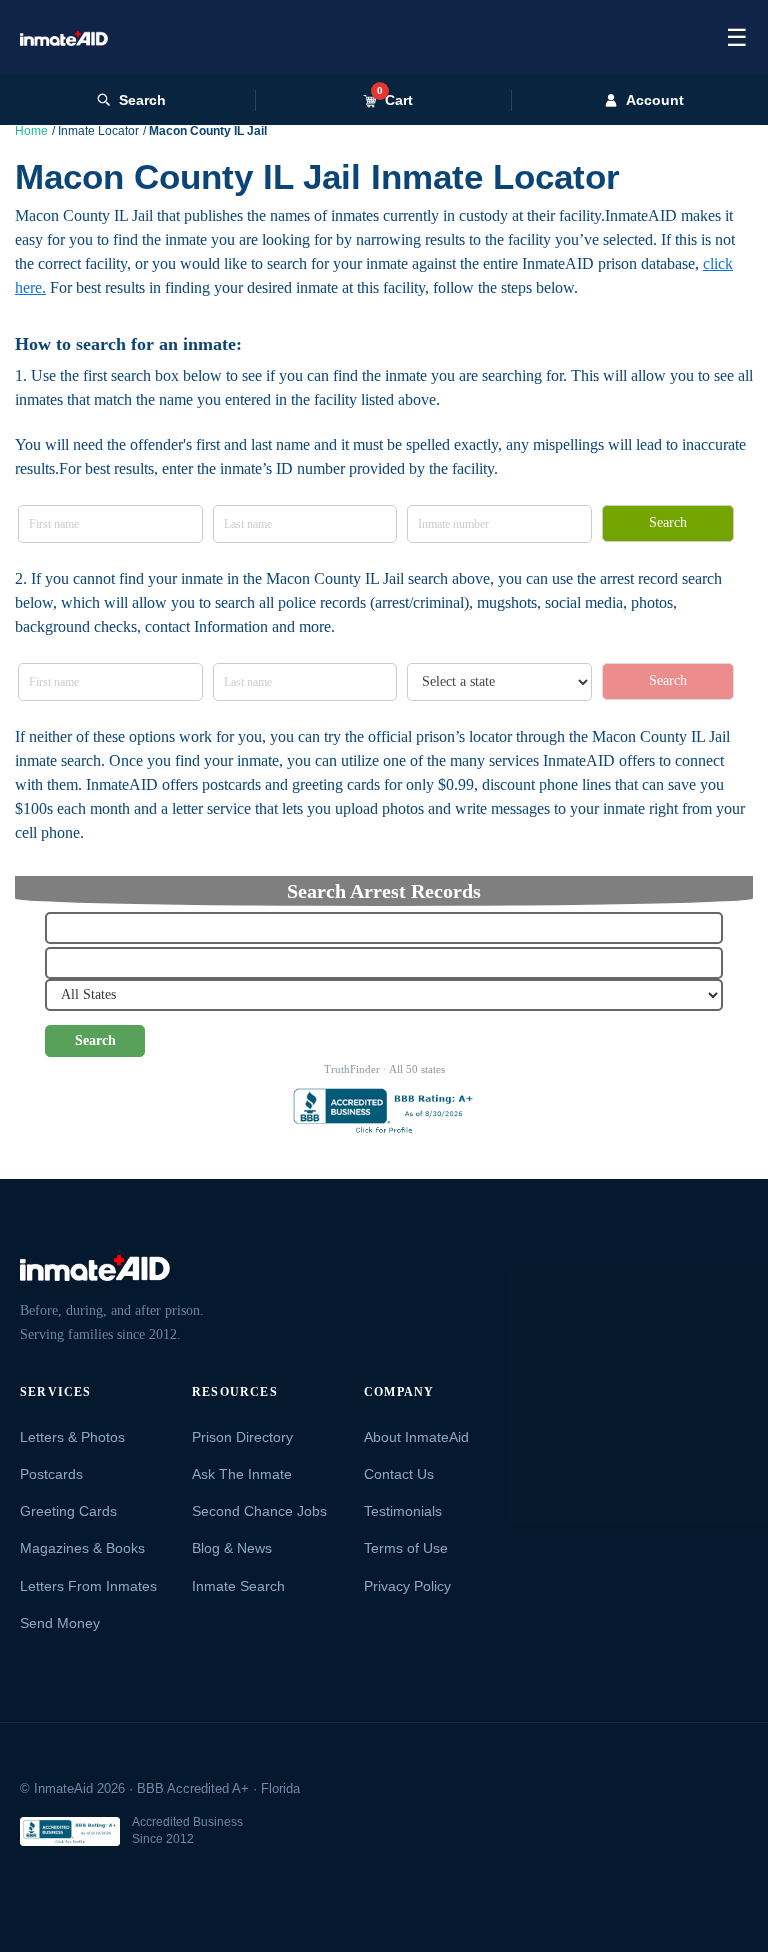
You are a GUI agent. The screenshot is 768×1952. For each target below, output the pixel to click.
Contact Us (399, 1474)
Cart (395, 99)
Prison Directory (242, 1437)
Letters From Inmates (88, 1586)
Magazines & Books (82, 1548)
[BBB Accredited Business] (70, 1831)
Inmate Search (238, 1586)
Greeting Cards (68, 1511)
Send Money (60, 1623)
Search (142, 100)
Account (655, 100)
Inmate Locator (98, 131)
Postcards (51, 1474)
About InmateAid (416, 1437)
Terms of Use (406, 1548)
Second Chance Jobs (259, 1511)
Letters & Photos (72, 1437)
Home (31, 131)
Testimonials (403, 1511)
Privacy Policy (407, 1586)
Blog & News (232, 1548)
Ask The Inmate (242, 1474)
